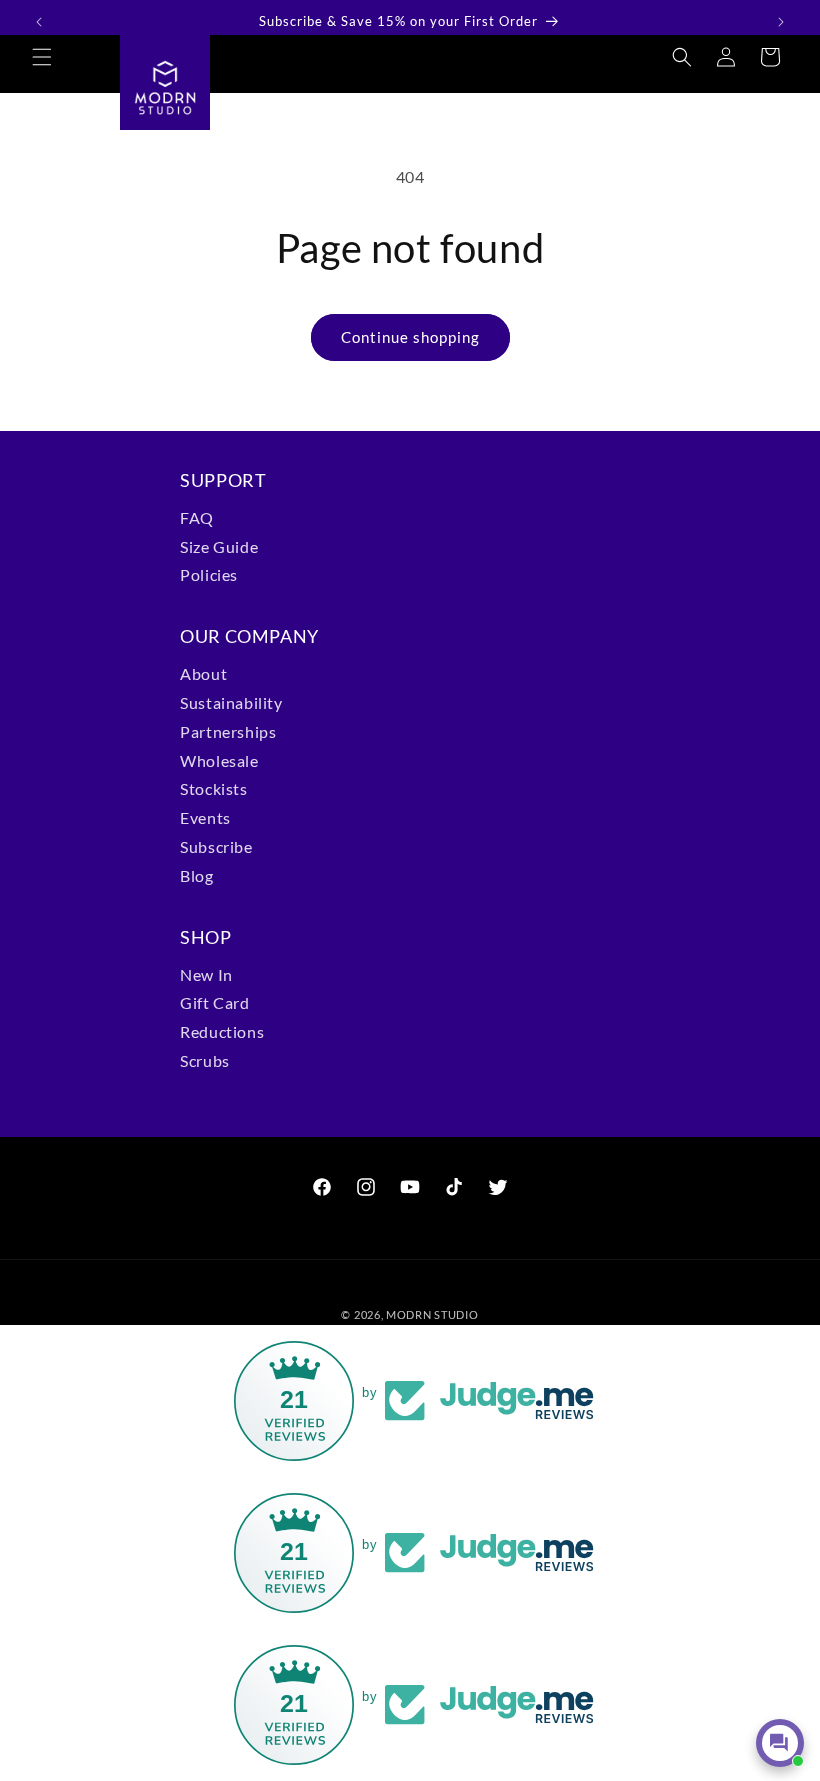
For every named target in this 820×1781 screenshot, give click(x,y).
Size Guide (219, 546)
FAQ (197, 517)
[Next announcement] (781, 22)
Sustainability (231, 702)
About (203, 673)
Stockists (213, 788)
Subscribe (216, 846)
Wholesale (219, 760)
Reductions (222, 1031)
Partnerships (228, 731)
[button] (42, 57)
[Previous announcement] (39, 22)
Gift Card (214, 1002)
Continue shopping (410, 337)
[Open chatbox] (780, 1743)
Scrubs (205, 1060)
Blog (196, 875)
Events (205, 817)
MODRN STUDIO (432, 1314)
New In (206, 974)
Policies (209, 574)
